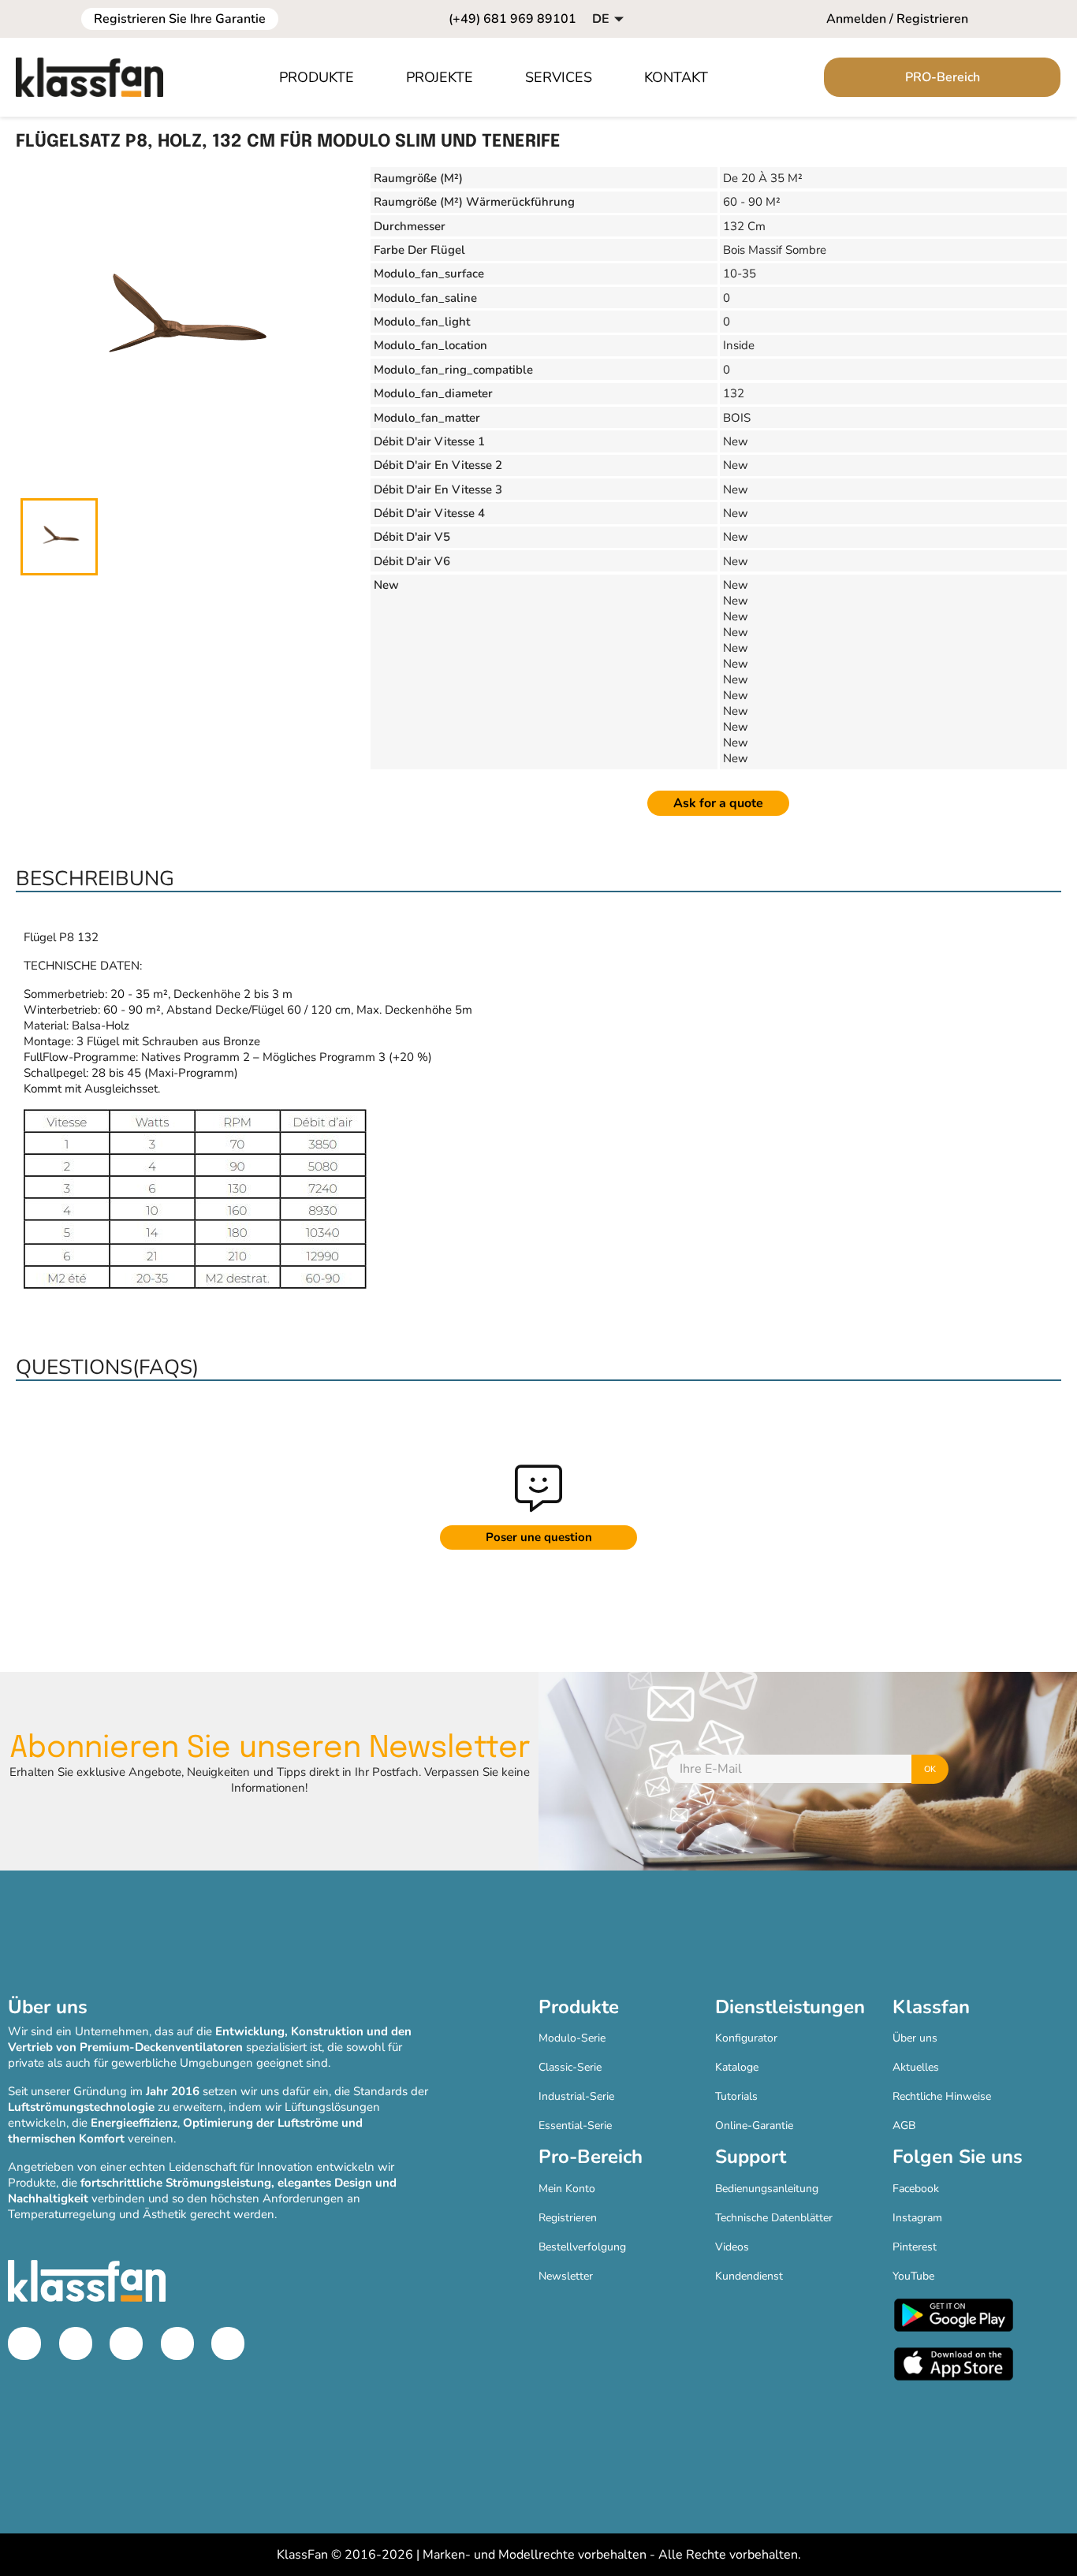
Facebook (916, 2189)
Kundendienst (749, 2276)
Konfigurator (746, 2038)
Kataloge (737, 2067)
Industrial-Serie (576, 2096)
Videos (732, 2247)
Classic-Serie (570, 2067)
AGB (904, 2126)
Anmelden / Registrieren (897, 19)
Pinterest (915, 2247)
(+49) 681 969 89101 (512, 19)
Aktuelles (916, 2067)
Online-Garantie (754, 2126)
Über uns (915, 2038)
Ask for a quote (718, 803)
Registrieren (568, 2218)
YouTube (913, 2276)
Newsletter (566, 2276)
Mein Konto (567, 2189)
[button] (325, 78)
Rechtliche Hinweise (942, 2096)
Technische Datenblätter (774, 2218)
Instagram (917, 2218)
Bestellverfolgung (582, 2247)
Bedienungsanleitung (767, 2189)
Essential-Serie (575, 2126)
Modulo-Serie (572, 2038)
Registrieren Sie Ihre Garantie (180, 19)
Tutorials (736, 2096)
